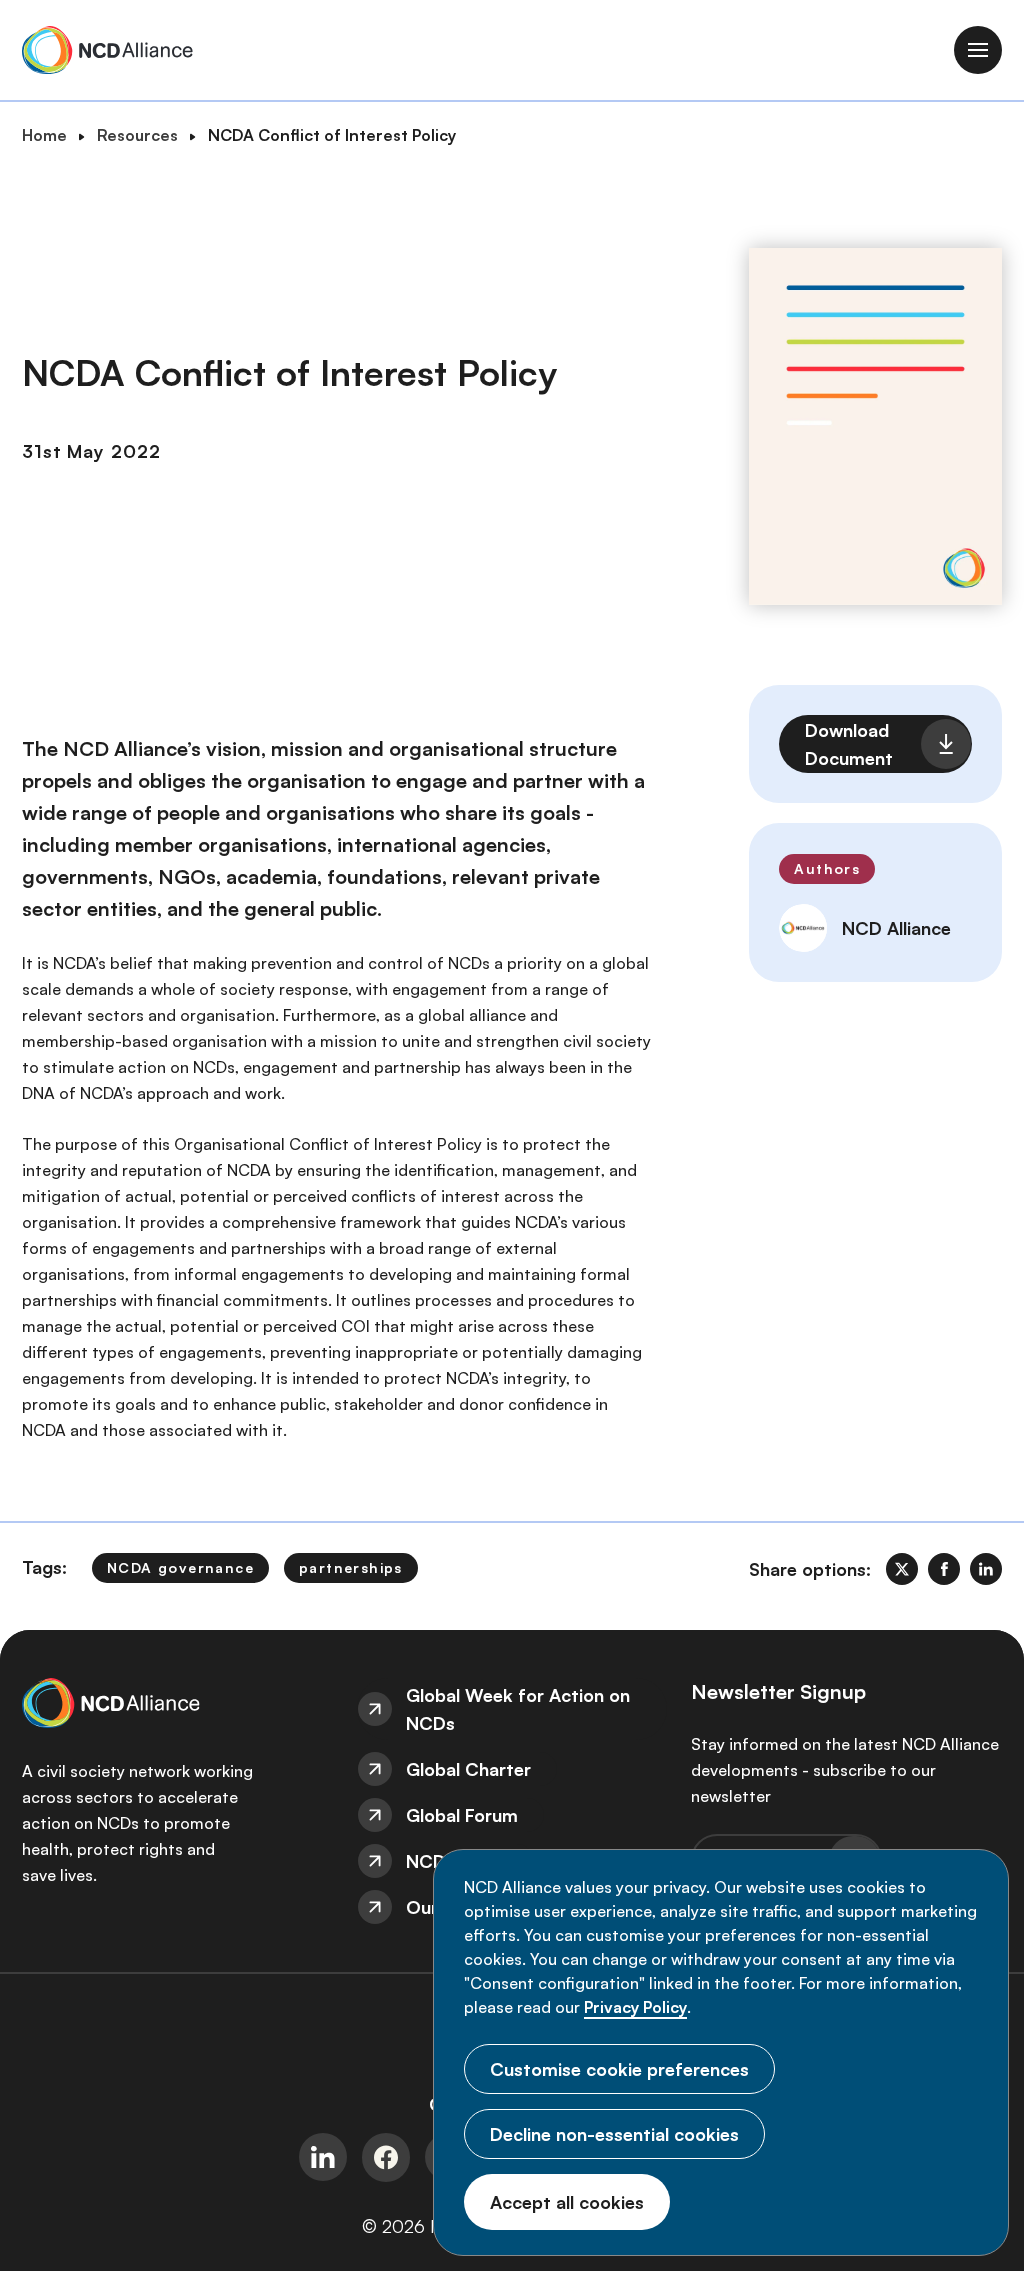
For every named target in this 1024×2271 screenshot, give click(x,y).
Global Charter (468, 1769)
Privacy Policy (635, 2007)
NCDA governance (180, 1567)
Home (44, 135)
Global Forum (462, 1815)
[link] (902, 1569)
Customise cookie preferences (619, 2069)
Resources (137, 135)
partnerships (351, 1567)
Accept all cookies (567, 2202)
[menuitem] (512, 1709)
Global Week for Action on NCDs (518, 1709)
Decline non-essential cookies (614, 2134)
